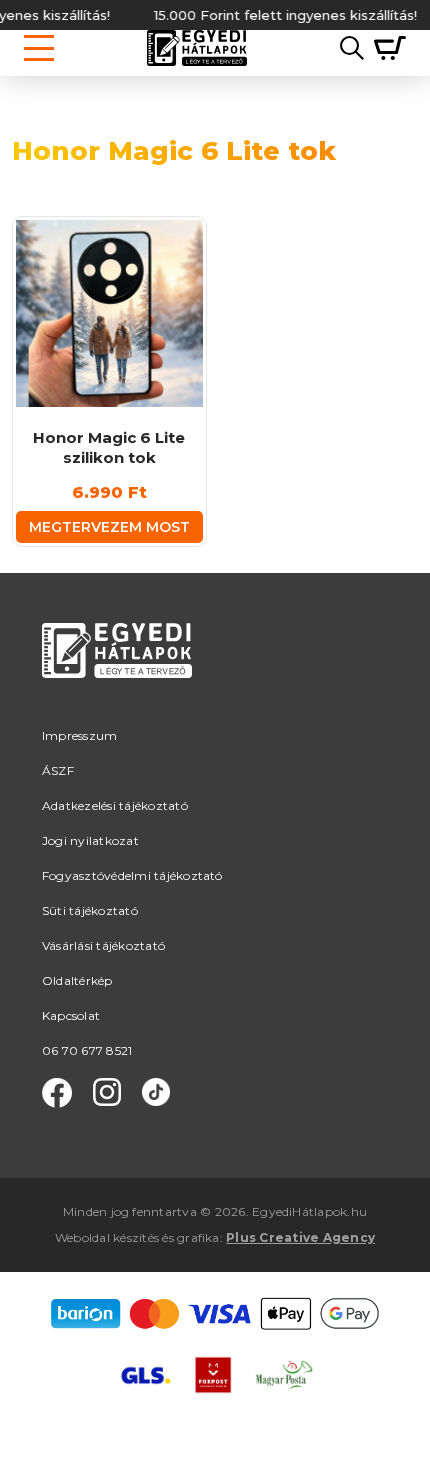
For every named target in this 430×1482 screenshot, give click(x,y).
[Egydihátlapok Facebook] (57, 1093)
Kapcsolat (71, 1015)
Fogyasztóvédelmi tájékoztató (132, 875)
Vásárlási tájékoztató (103, 945)
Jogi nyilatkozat (90, 840)
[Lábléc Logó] (117, 674)
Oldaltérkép (77, 980)
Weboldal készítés (107, 1237)
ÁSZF (58, 770)
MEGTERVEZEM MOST (109, 527)
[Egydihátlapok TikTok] (156, 1093)
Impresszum (79, 735)
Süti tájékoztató (90, 910)
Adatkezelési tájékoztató (115, 805)
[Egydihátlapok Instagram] (107, 1093)
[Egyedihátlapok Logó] (197, 48)
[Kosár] (385, 48)
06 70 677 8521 (87, 1050)
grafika (198, 1237)
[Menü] (39, 48)
